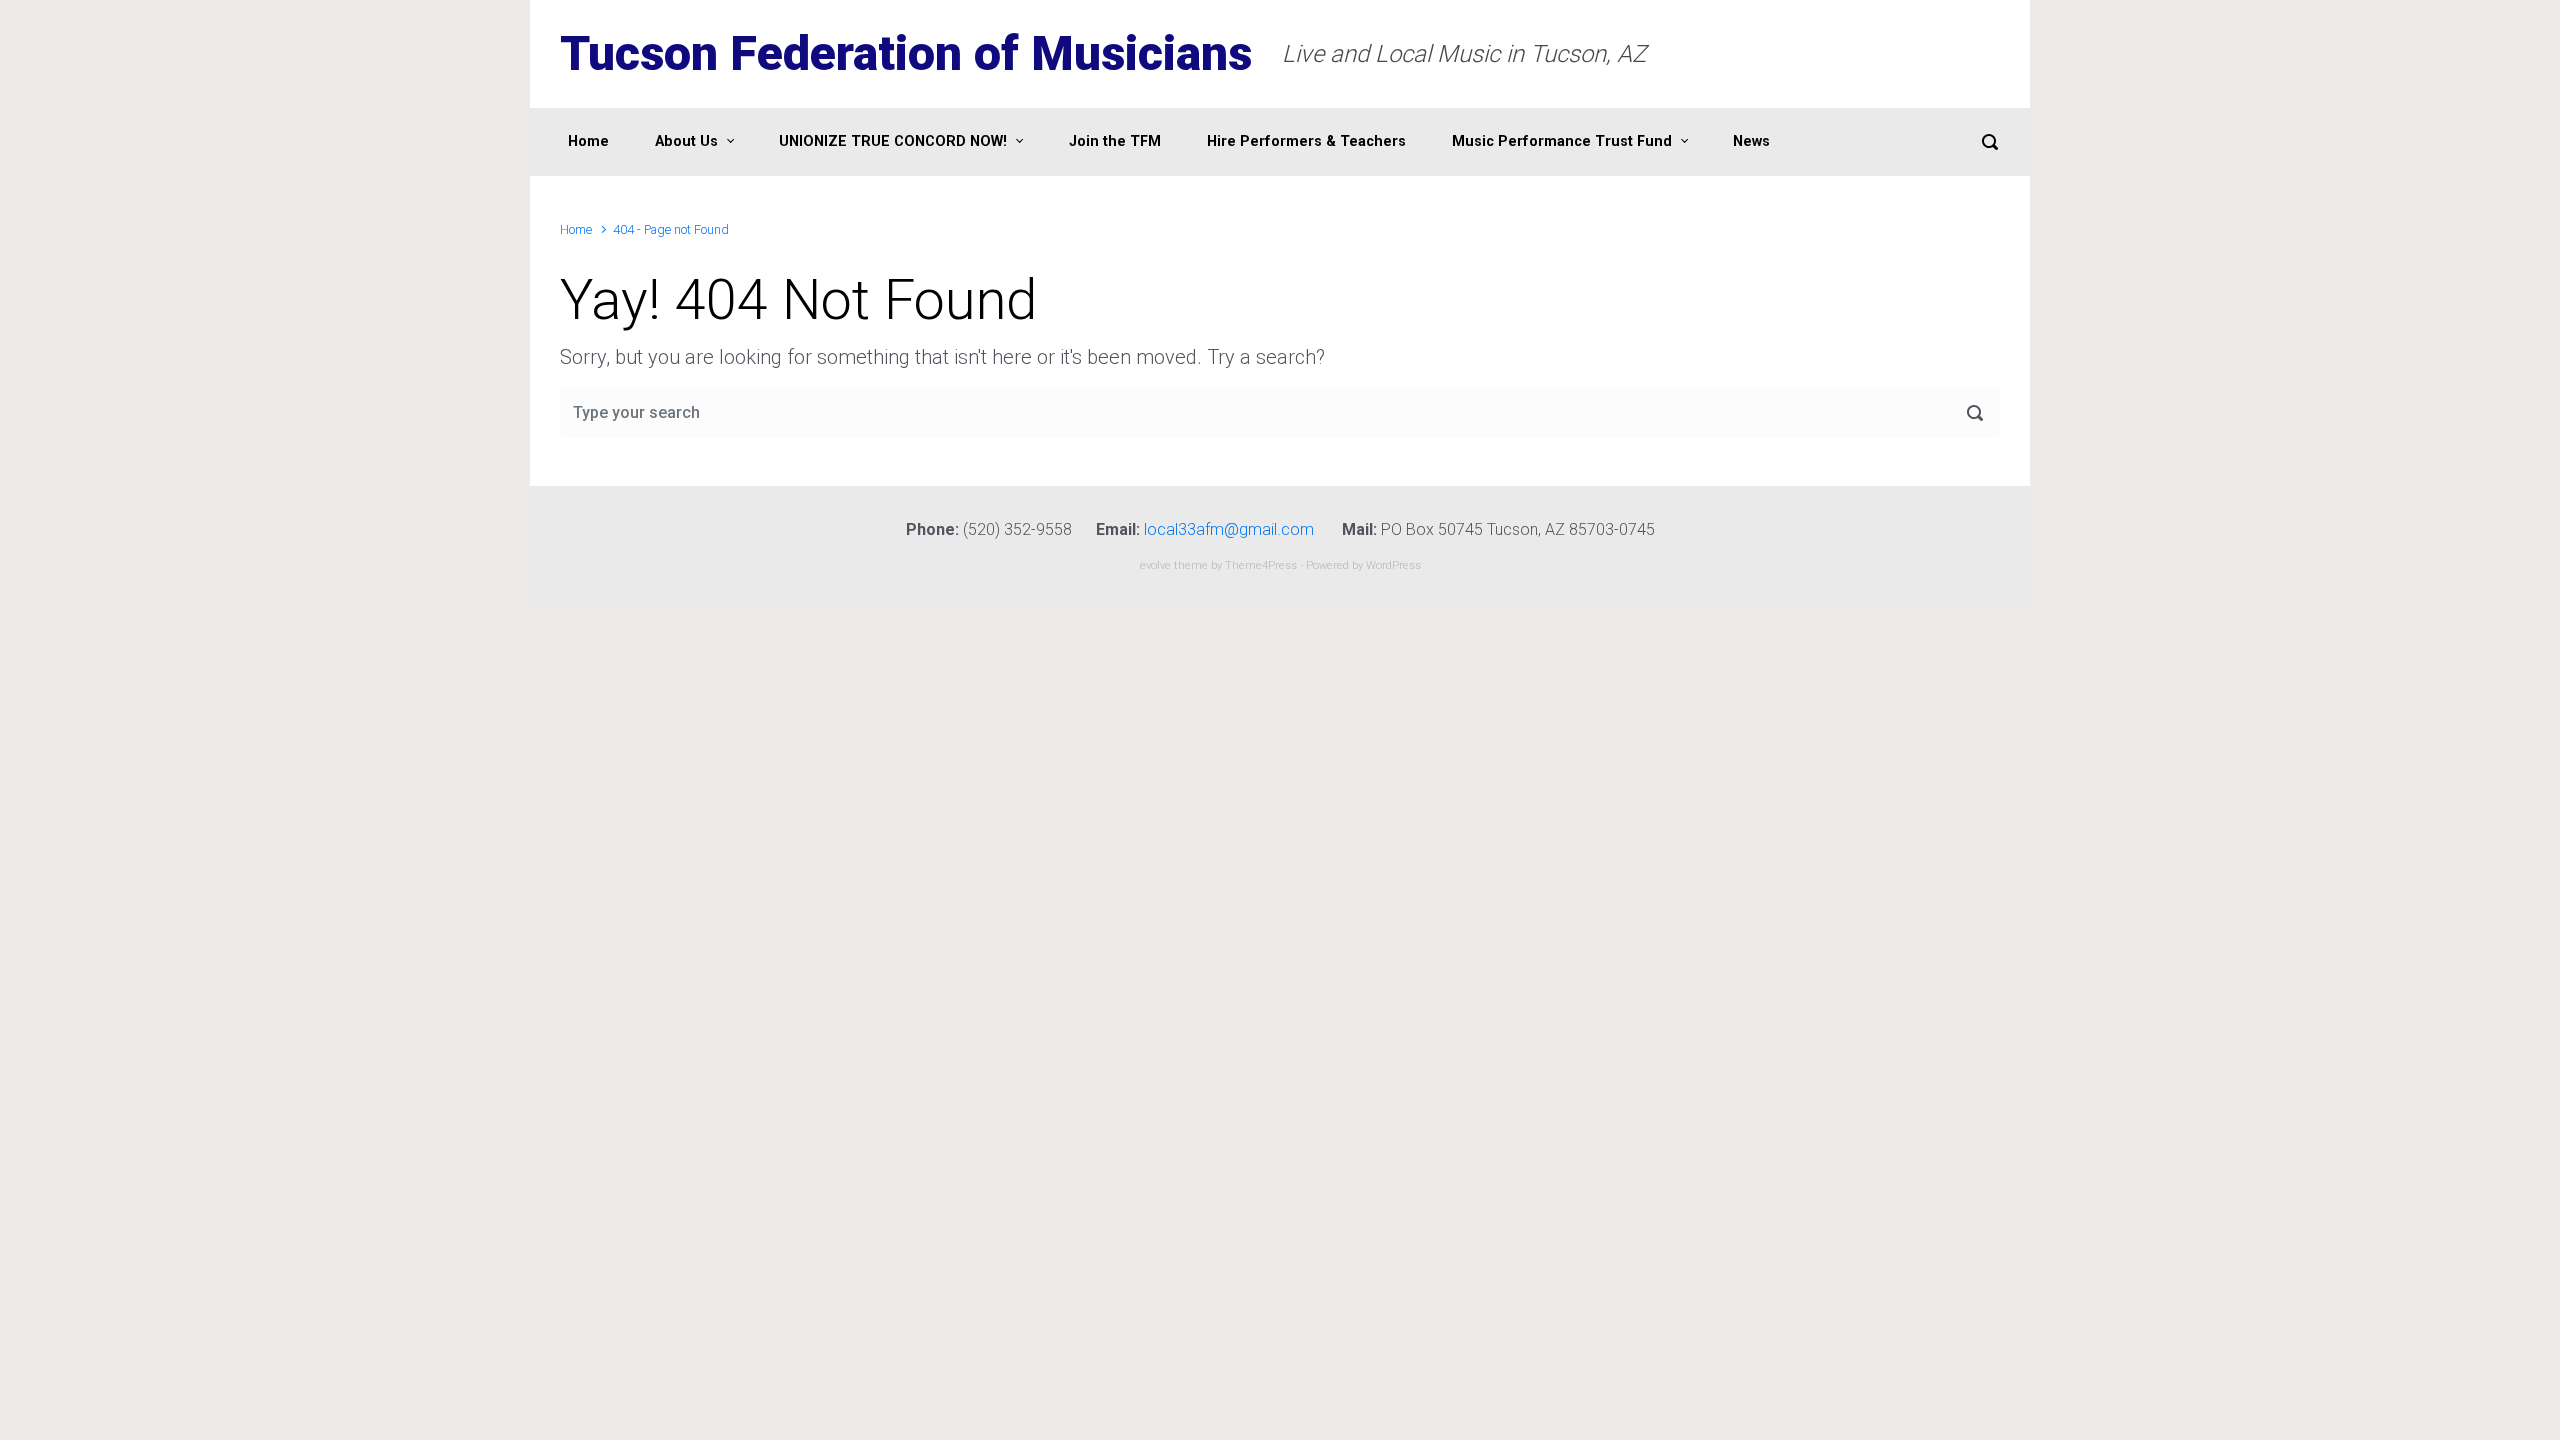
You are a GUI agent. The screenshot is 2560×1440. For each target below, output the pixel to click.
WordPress (1393, 565)
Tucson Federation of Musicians (906, 53)
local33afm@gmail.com (1229, 529)
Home (576, 229)
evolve (1155, 565)
